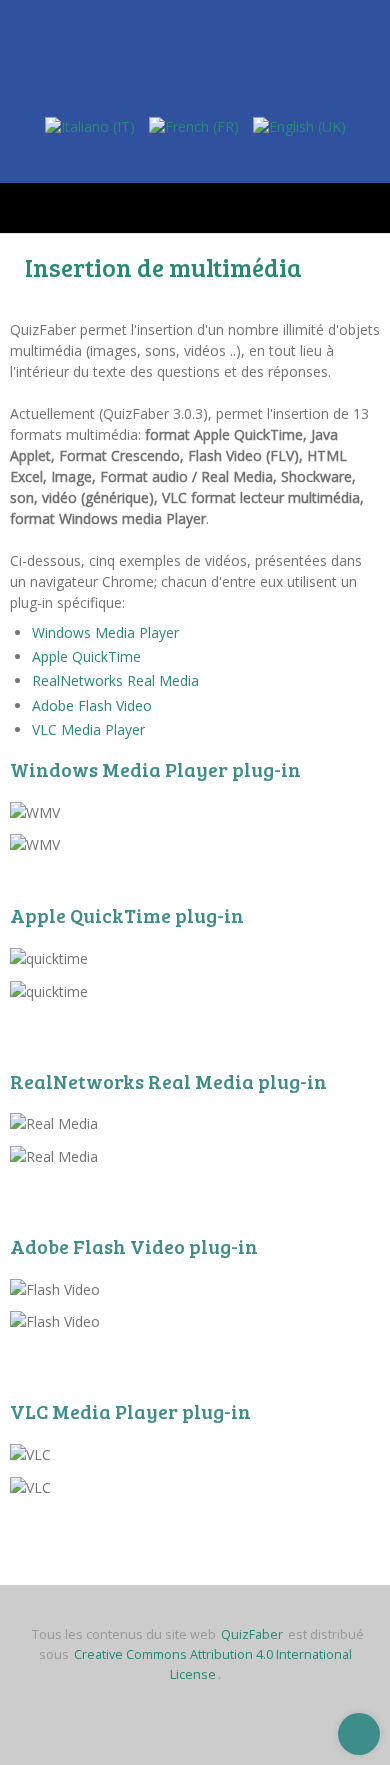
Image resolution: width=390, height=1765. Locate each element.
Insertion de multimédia (163, 267)
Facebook (178, 156)
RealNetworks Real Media (115, 680)
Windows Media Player (105, 632)
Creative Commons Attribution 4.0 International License (213, 1664)
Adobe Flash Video (92, 705)
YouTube (217, 156)
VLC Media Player (88, 729)
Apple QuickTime (86, 656)
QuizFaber (252, 1634)
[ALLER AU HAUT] (359, 1734)
